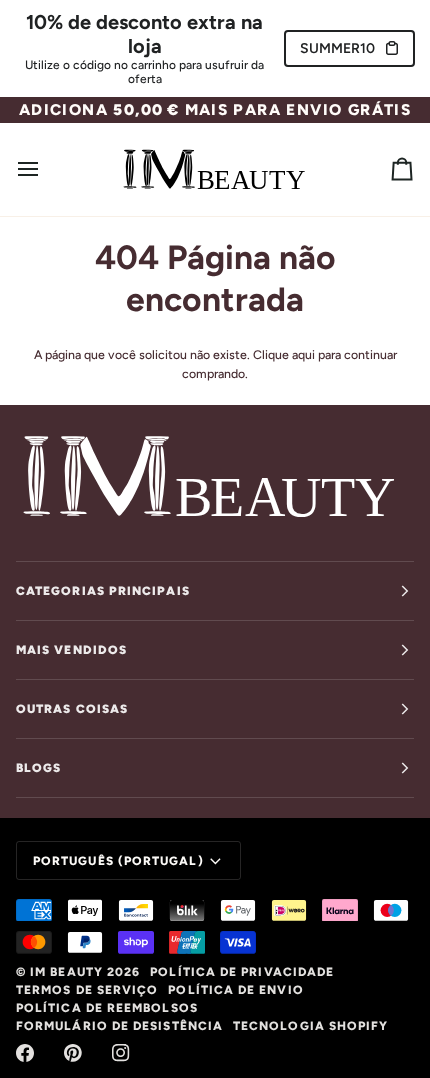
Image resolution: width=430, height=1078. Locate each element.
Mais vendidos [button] (71, 650)
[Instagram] (121, 1053)
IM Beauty (66, 972)
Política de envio (235, 990)
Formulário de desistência (119, 1026)
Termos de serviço (87, 990)
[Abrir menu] (46, 169)
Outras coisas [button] (72, 709)
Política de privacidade (242, 972)
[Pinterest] (73, 1053)
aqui (303, 354)
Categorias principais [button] (103, 591)
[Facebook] (25, 1053)
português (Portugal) (118, 861)
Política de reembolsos (107, 1008)
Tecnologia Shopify (310, 1026)
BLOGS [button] (38, 768)
